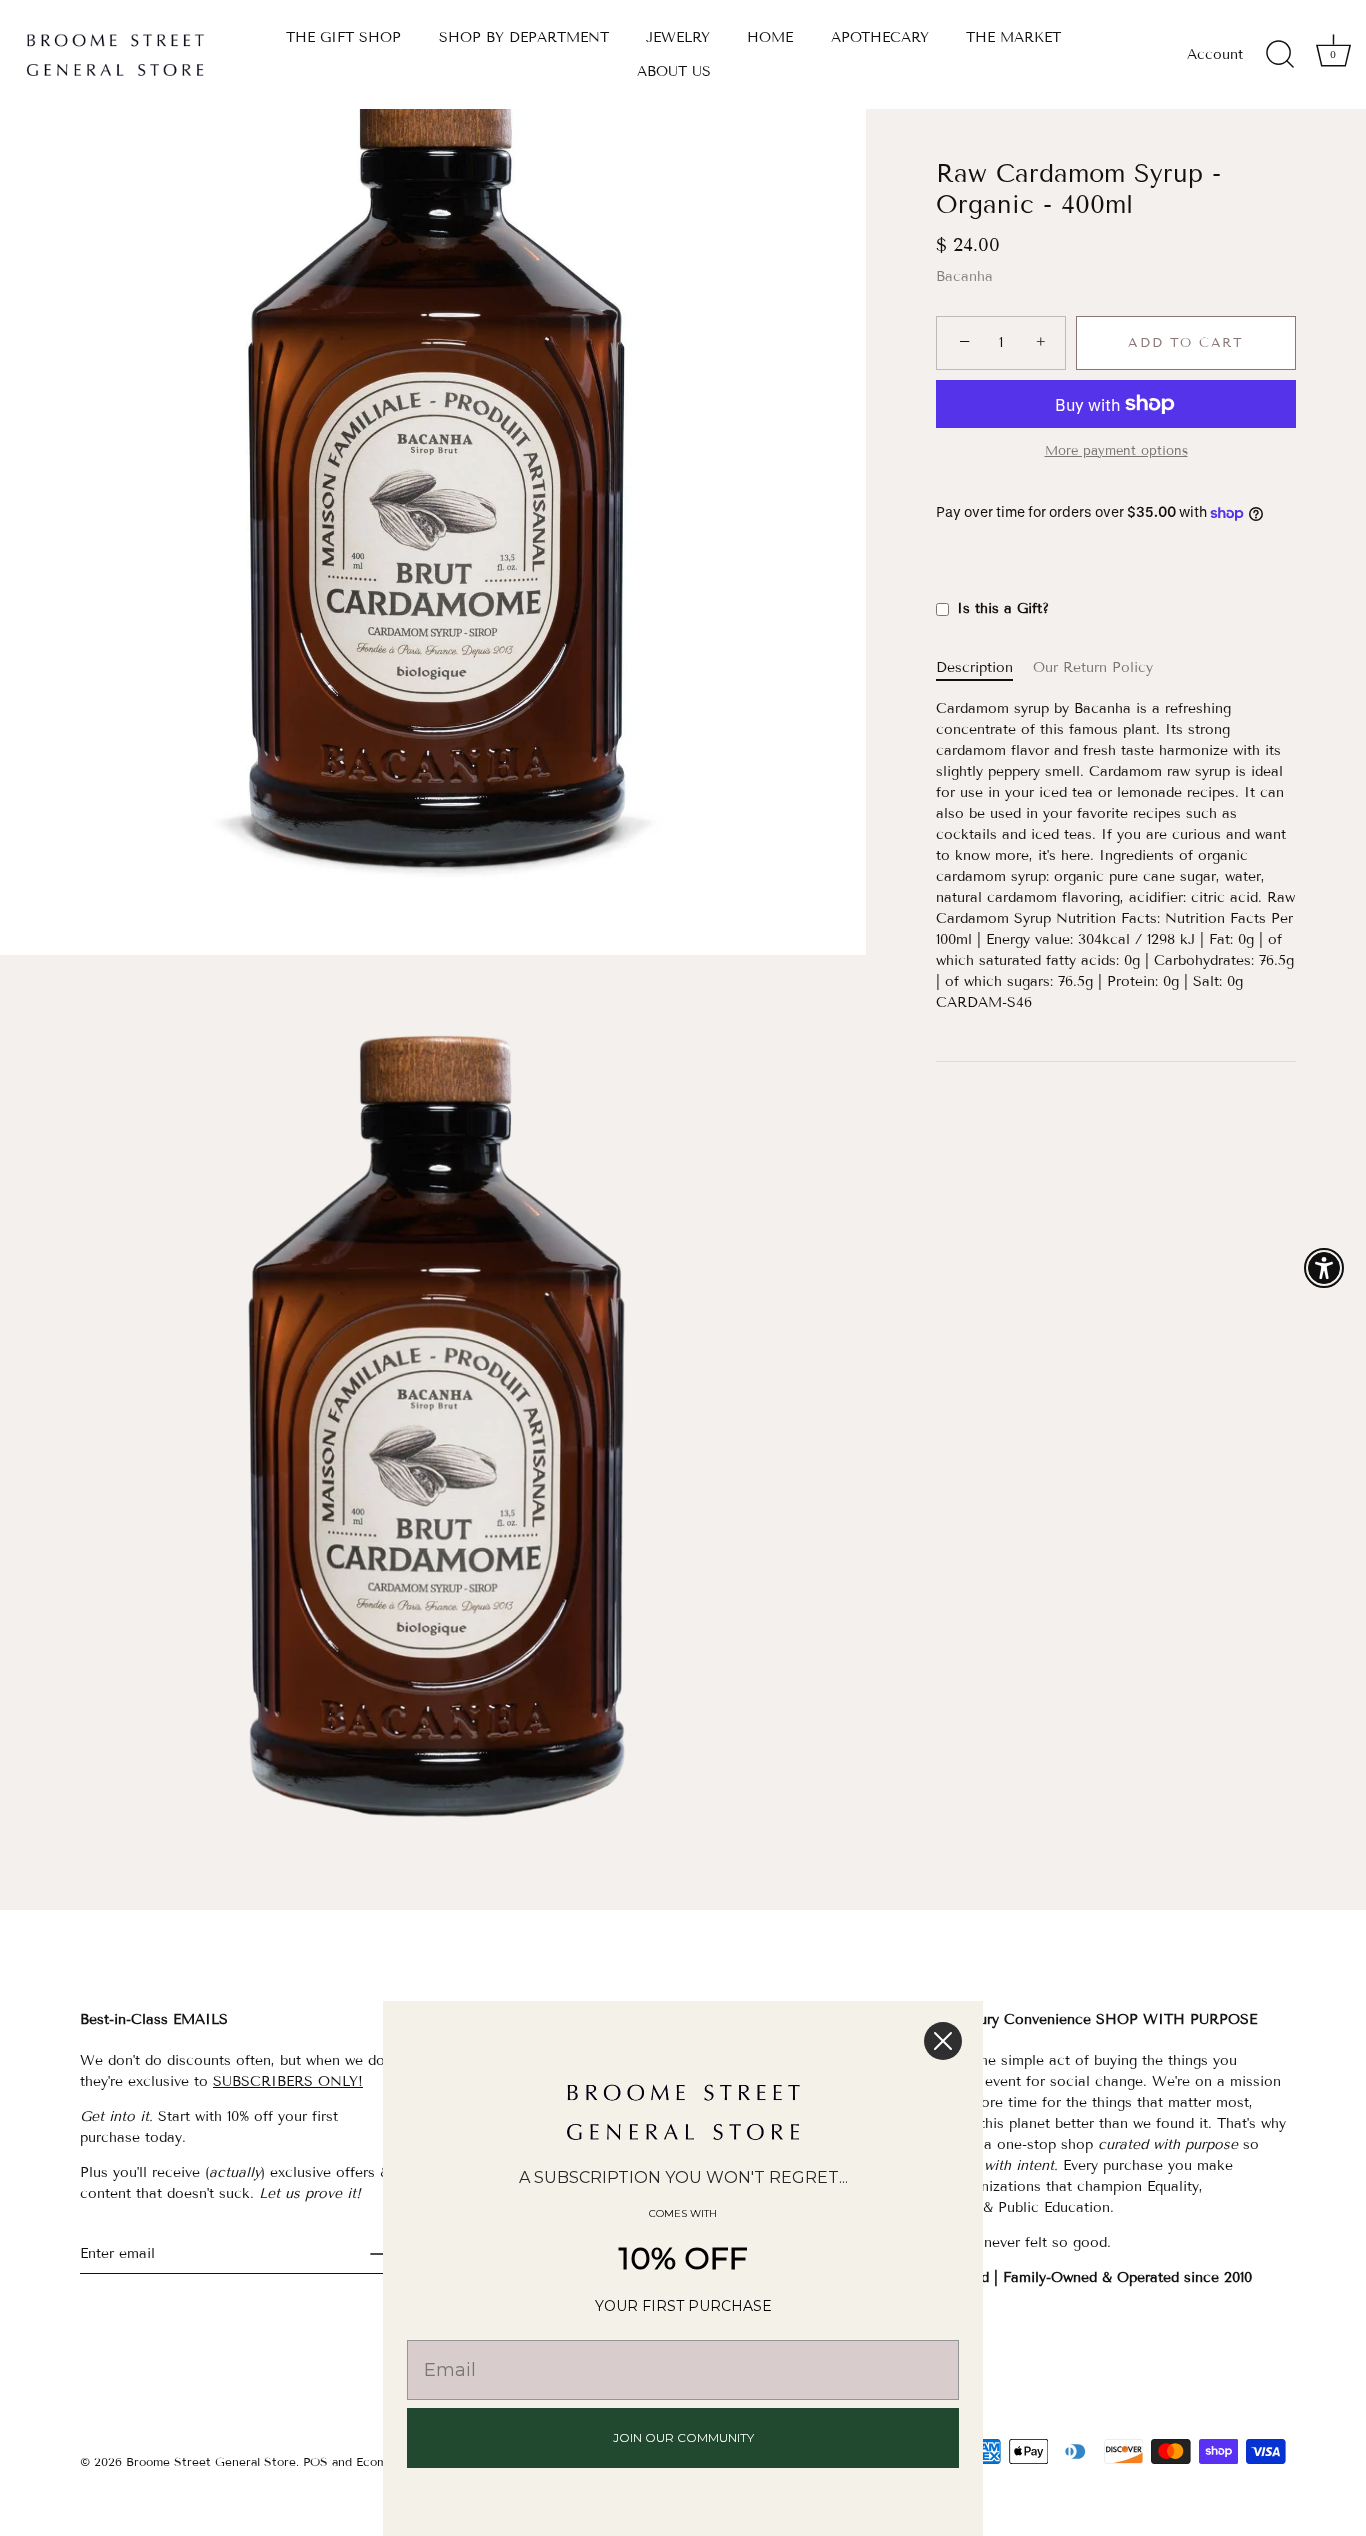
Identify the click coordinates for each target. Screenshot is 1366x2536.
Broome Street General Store (211, 2461)
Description (974, 668)
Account (1215, 54)
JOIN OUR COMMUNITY (683, 2437)
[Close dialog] (943, 2041)
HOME (770, 37)
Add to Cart (1186, 343)
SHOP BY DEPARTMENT (524, 37)
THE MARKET (1013, 37)
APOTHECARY (880, 37)
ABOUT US (674, 71)
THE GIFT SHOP (343, 37)
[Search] (1280, 55)
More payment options (1116, 451)
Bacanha (964, 276)
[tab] (984, 668)
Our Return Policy (1093, 668)
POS (315, 2461)
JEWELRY (678, 37)
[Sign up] (380, 2254)
